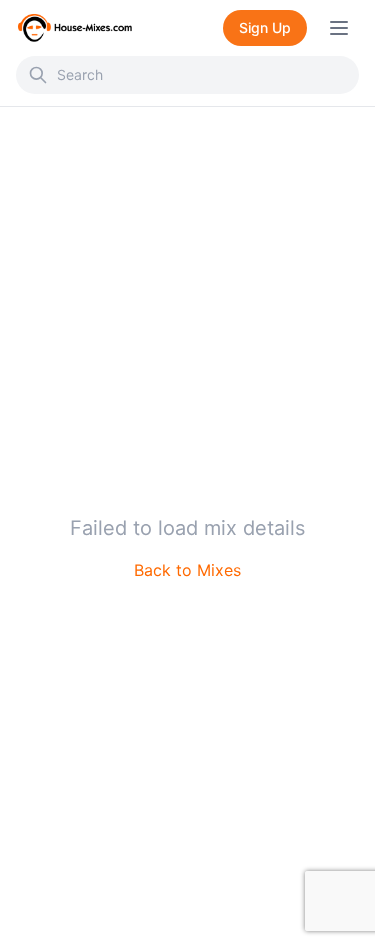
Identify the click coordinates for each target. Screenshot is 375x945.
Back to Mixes (187, 570)
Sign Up (265, 27)
